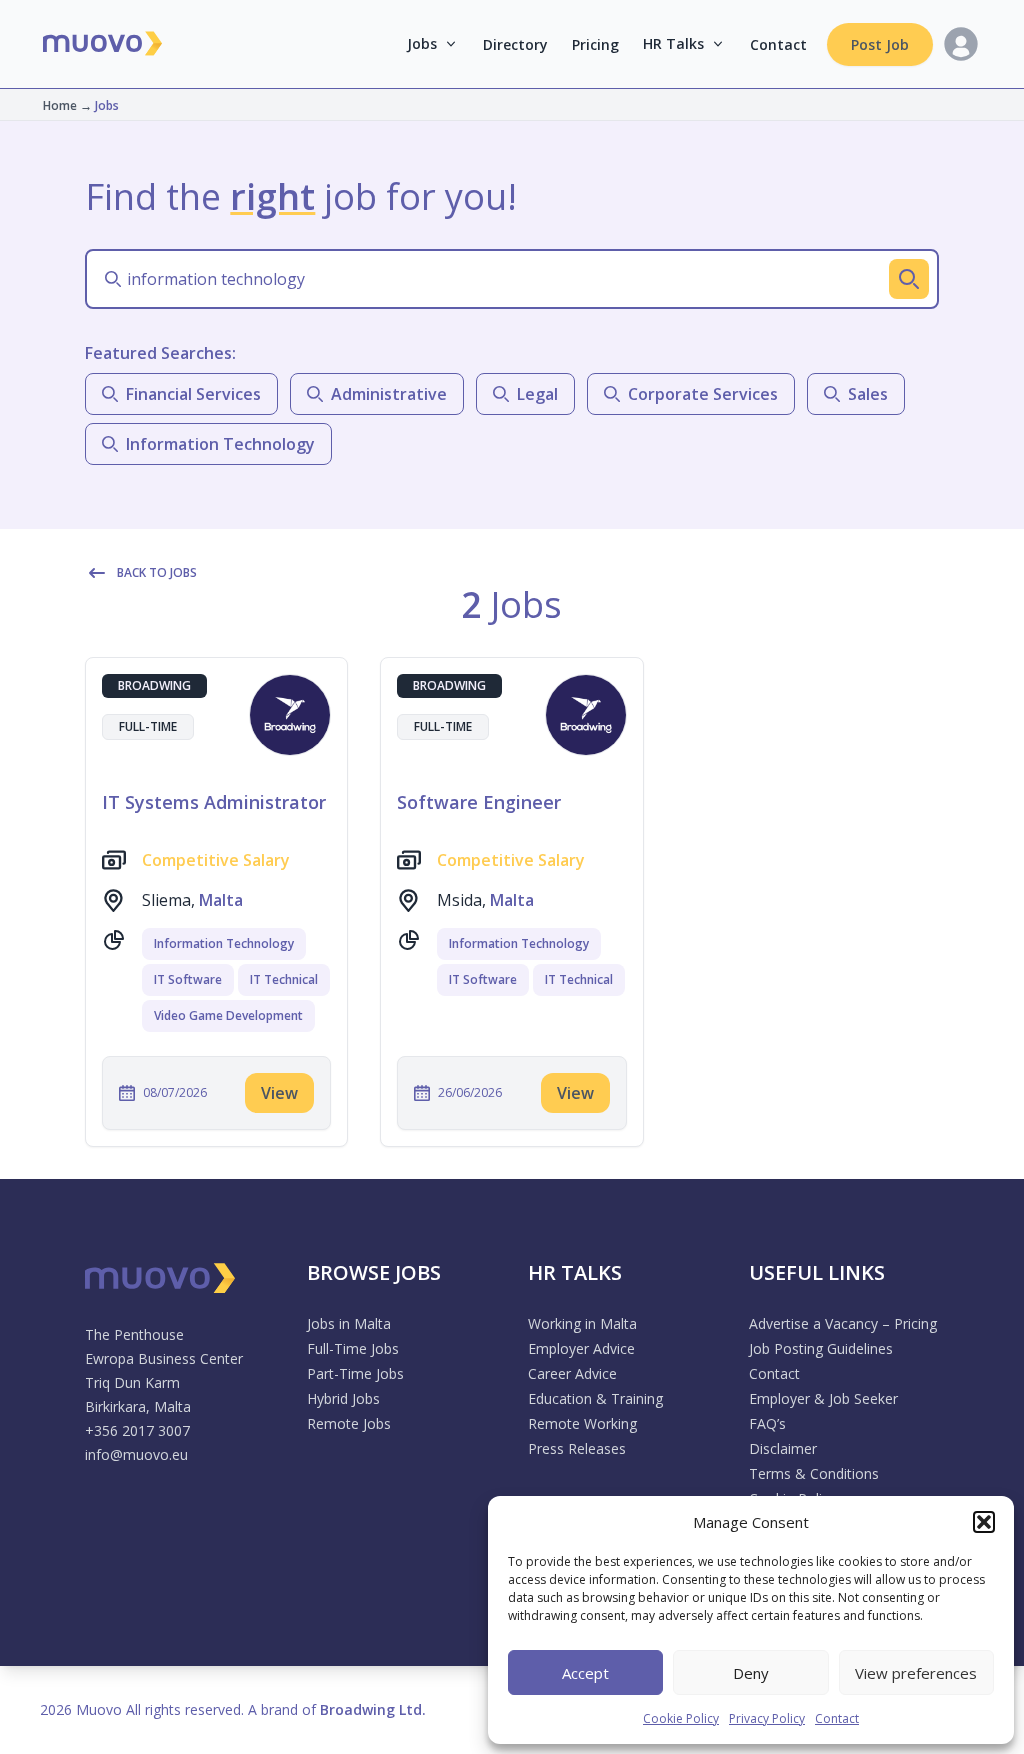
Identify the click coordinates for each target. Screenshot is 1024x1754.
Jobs (422, 43)
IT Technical (284, 979)
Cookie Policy (681, 1718)
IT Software (188, 979)
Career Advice (572, 1373)
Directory (515, 44)
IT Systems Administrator (214, 802)
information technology (220, 444)
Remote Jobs (349, 1423)
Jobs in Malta (349, 1323)
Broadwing (154, 685)
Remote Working (582, 1423)
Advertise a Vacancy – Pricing (843, 1323)
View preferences (916, 1673)
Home (60, 105)
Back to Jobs (157, 572)
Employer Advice (581, 1348)
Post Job (880, 44)
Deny (751, 1673)
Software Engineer (479, 802)
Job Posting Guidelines (821, 1348)
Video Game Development (228, 1015)
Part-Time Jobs (355, 1373)
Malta (221, 900)
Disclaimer (783, 1448)
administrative (389, 394)
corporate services (703, 394)
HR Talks (673, 43)
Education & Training (595, 1398)
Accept (585, 1673)
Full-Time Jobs (353, 1348)
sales (868, 394)
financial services (193, 394)
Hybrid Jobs (343, 1398)
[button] (984, 1522)
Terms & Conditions (814, 1473)
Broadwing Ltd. (373, 1709)
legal (537, 394)
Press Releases (577, 1448)
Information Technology (224, 943)
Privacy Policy (767, 1718)
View (279, 1093)
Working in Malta (582, 1323)
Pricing (595, 44)
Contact (837, 1718)
